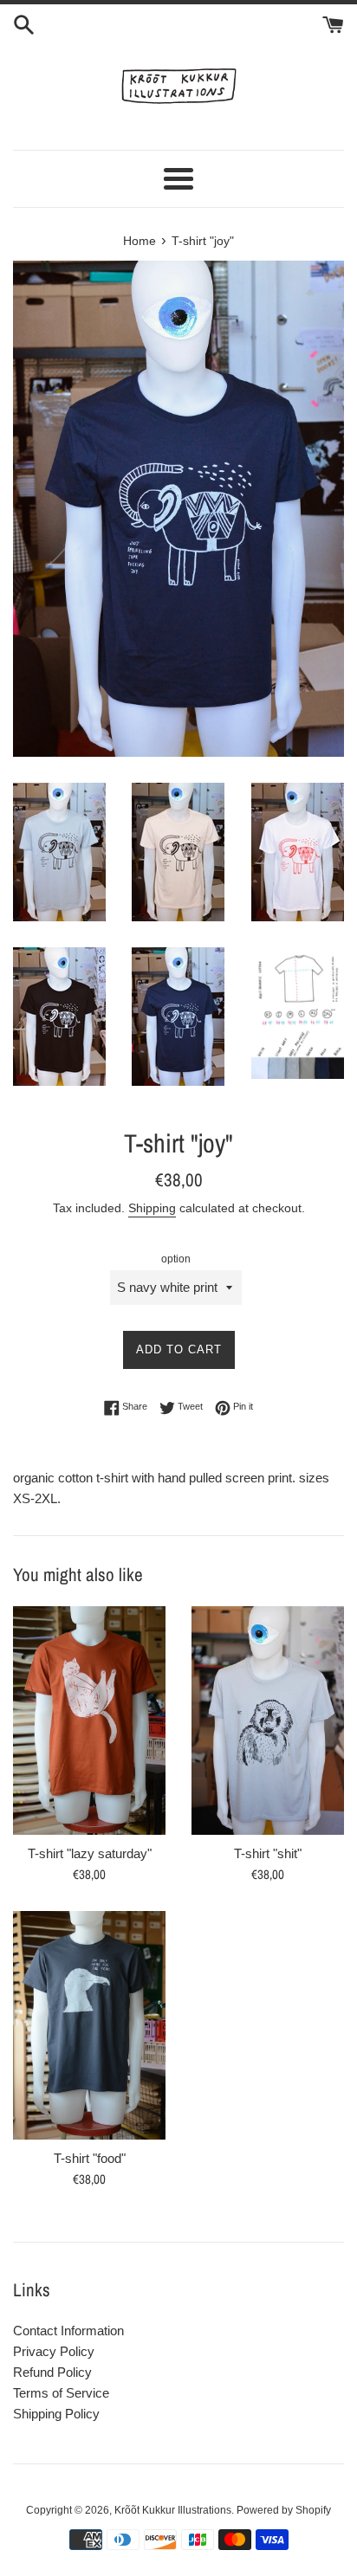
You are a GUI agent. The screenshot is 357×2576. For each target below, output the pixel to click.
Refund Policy (52, 2372)
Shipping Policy (56, 2414)
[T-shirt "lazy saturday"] (89, 1721)
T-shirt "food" (90, 2158)
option (176, 1259)
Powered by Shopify (284, 2510)
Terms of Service (61, 2393)
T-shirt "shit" (268, 1853)
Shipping (152, 1208)
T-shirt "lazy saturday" (90, 1853)
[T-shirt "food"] (89, 2025)
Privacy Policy (54, 2351)
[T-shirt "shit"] (268, 1721)
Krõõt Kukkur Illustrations (173, 2510)
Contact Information (68, 2331)
